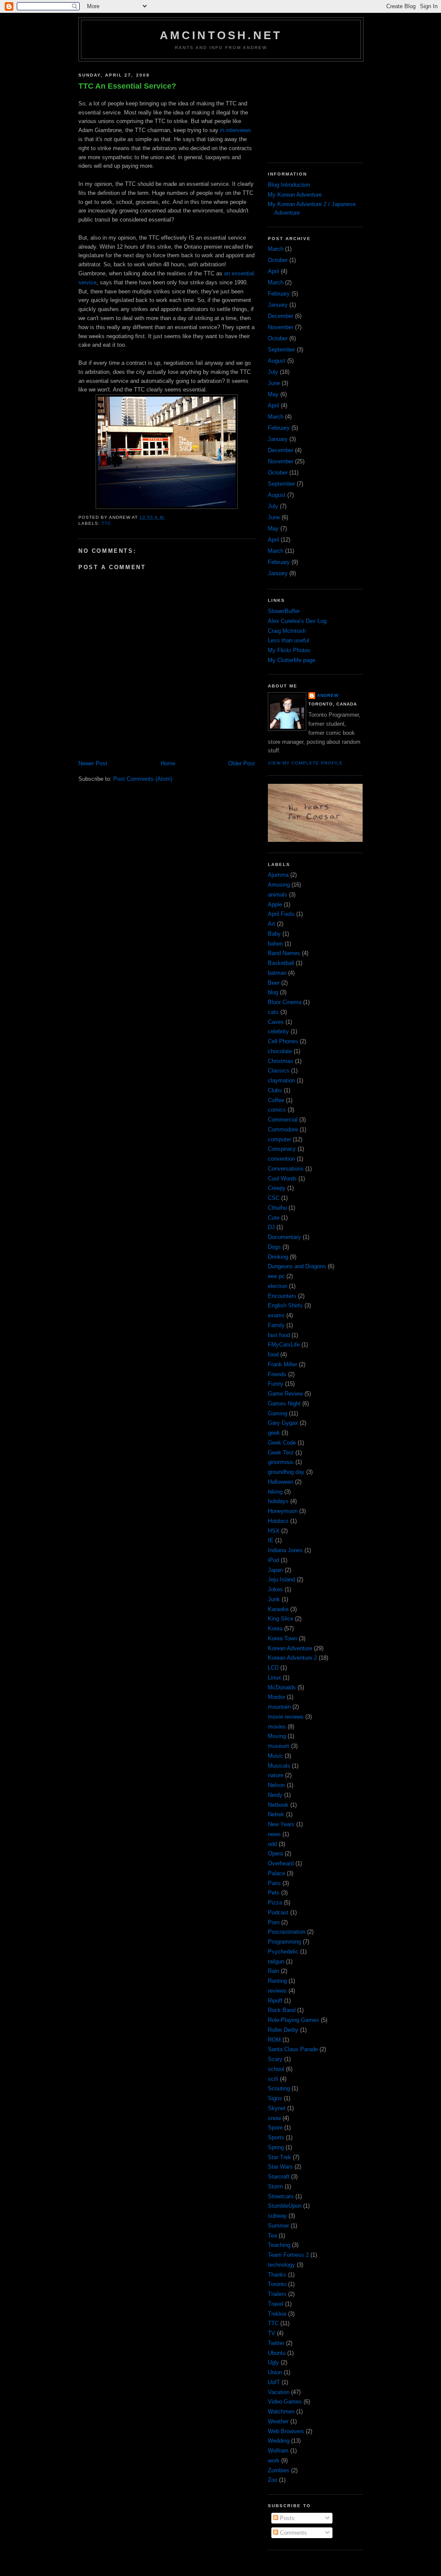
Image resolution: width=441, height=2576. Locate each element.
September (281, 350)
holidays (278, 1501)
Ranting (277, 1981)
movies (277, 1727)
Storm (275, 2186)
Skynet (277, 2108)
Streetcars (281, 2196)
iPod (273, 1560)
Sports (276, 2137)
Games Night (284, 1404)
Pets (274, 1893)
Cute (274, 1218)
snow (274, 2118)
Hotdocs (278, 1521)
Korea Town (283, 1638)
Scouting (279, 2088)
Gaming (278, 1413)
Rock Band (282, 2010)
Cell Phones (283, 1041)
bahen (275, 944)
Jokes (275, 1589)
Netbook (278, 1805)
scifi (273, 2079)
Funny (276, 1384)
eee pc (276, 1276)
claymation (281, 1080)
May (273, 394)
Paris (274, 1883)
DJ (271, 1227)
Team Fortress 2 (288, 2255)
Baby (274, 934)
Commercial (283, 1120)
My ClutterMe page (292, 660)
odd (272, 1844)
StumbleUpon (285, 2206)
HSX (274, 1531)
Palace (276, 1873)
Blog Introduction (289, 185)
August (277, 361)
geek (274, 1433)
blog (273, 992)
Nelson (276, 1785)
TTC (106, 523)
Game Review (285, 1394)
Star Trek (280, 2157)
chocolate (280, 1051)
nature (276, 1775)
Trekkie (277, 2314)
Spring (276, 2147)
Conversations (286, 1169)
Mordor (276, 1697)
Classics (279, 1071)
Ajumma (278, 875)
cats (273, 1012)
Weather (278, 2421)
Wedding (279, 2441)
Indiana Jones (285, 1550)
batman (277, 973)
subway (277, 2216)
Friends (277, 1374)
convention (281, 1159)
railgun (276, 1961)
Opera (275, 1853)
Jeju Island (281, 1579)
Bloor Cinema (285, 1002)
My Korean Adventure (295, 195)
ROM (274, 2040)
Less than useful (289, 640)
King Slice (281, 1619)
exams (276, 1315)
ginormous (281, 1462)
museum (279, 1746)
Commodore (283, 1129)
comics (277, 1110)
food (273, 1354)
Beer (274, 983)
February (279, 294)
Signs (275, 2098)
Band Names (284, 953)
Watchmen (281, 2411)
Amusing (279, 885)
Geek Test (281, 1453)
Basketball (281, 963)
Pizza (275, 1903)
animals (278, 895)
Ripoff (275, 2001)
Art (272, 924)
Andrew (328, 695)
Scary (275, 2059)
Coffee (276, 1100)
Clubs (275, 1090)
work (274, 2460)
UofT (274, 2382)
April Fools (281, 914)
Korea (275, 1628)
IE (271, 1540)
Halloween (281, 1482)
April (273, 271)
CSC (274, 1198)
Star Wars (280, 2167)
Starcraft (279, 2177)
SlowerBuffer (284, 611)
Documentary (284, 1237)
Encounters (282, 1296)
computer (280, 1139)
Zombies (279, 2470)
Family (276, 1325)
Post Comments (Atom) (143, 779)
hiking (275, 1492)
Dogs (274, 1247)
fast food (279, 1335)
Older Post (242, 763)
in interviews (236, 130)
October (278, 260)
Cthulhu (277, 1208)
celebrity (278, 1031)
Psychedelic (283, 1952)
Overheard (281, 1863)
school (276, 2069)
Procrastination (287, 1932)
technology (281, 2265)
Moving (277, 1736)
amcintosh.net (221, 35)
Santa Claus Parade (293, 2049)
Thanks (277, 2275)
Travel (276, 2304)
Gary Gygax (283, 1423)
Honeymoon (283, 1511)
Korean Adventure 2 (292, 1658)
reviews (277, 1991)
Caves (276, 1022)
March (276, 249)
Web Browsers (286, 2431)
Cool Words (282, 1179)
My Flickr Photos (289, 650)
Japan (275, 1570)
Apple (275, 904)
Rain (273, 1971)
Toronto (277, 2284)
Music (275, 1756)
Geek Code (282, 1443)
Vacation (279, 2392)
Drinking (278, 1257)
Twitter (276, 2343)
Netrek (276, 1814)
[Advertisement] (311, 109)
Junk (274, 1599)
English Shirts (285, 1305)
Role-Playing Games (293, 2020)
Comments (293, 2533)
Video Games (285, 2402)
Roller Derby (283, 2030)
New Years (281, 1824)
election (278, 1286)
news (274, 1834)
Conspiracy (282, 1149)
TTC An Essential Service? (127, 86)
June (274, 383)
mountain (279, 1707)
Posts (286, 2518)
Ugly (273, 2362)
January (278, 305)
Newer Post (93, 763)
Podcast (278, 1912)
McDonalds (282, 1687)
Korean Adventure (290, 1648)
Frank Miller (283, 1364)
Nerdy (275, 1795)
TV (272, 2333)
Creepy (277, 1188)
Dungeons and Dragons (297, 1266)
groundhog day (286, 1472)
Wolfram (278, 2451)
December (281, 316)
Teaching (279, 2245)
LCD (273, 1668)
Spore (275, 2128)
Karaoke (278, 1609)
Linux (275, 1678)
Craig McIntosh (287, 631)
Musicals (279, 1766)
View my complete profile (305, 763)
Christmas (281, 1061)
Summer (278, 2226)
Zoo (273, 2480)
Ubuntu (277, 2353)
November (281, 327)
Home (168, 763)
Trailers (277, 2294)
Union (275, 2372)
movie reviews (286, 1717)
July (273, 372)
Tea (272, 2236)
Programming (284, 1942)
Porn (274, 1922)
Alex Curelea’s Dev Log (297, 621)
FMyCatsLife (284, 1345)
